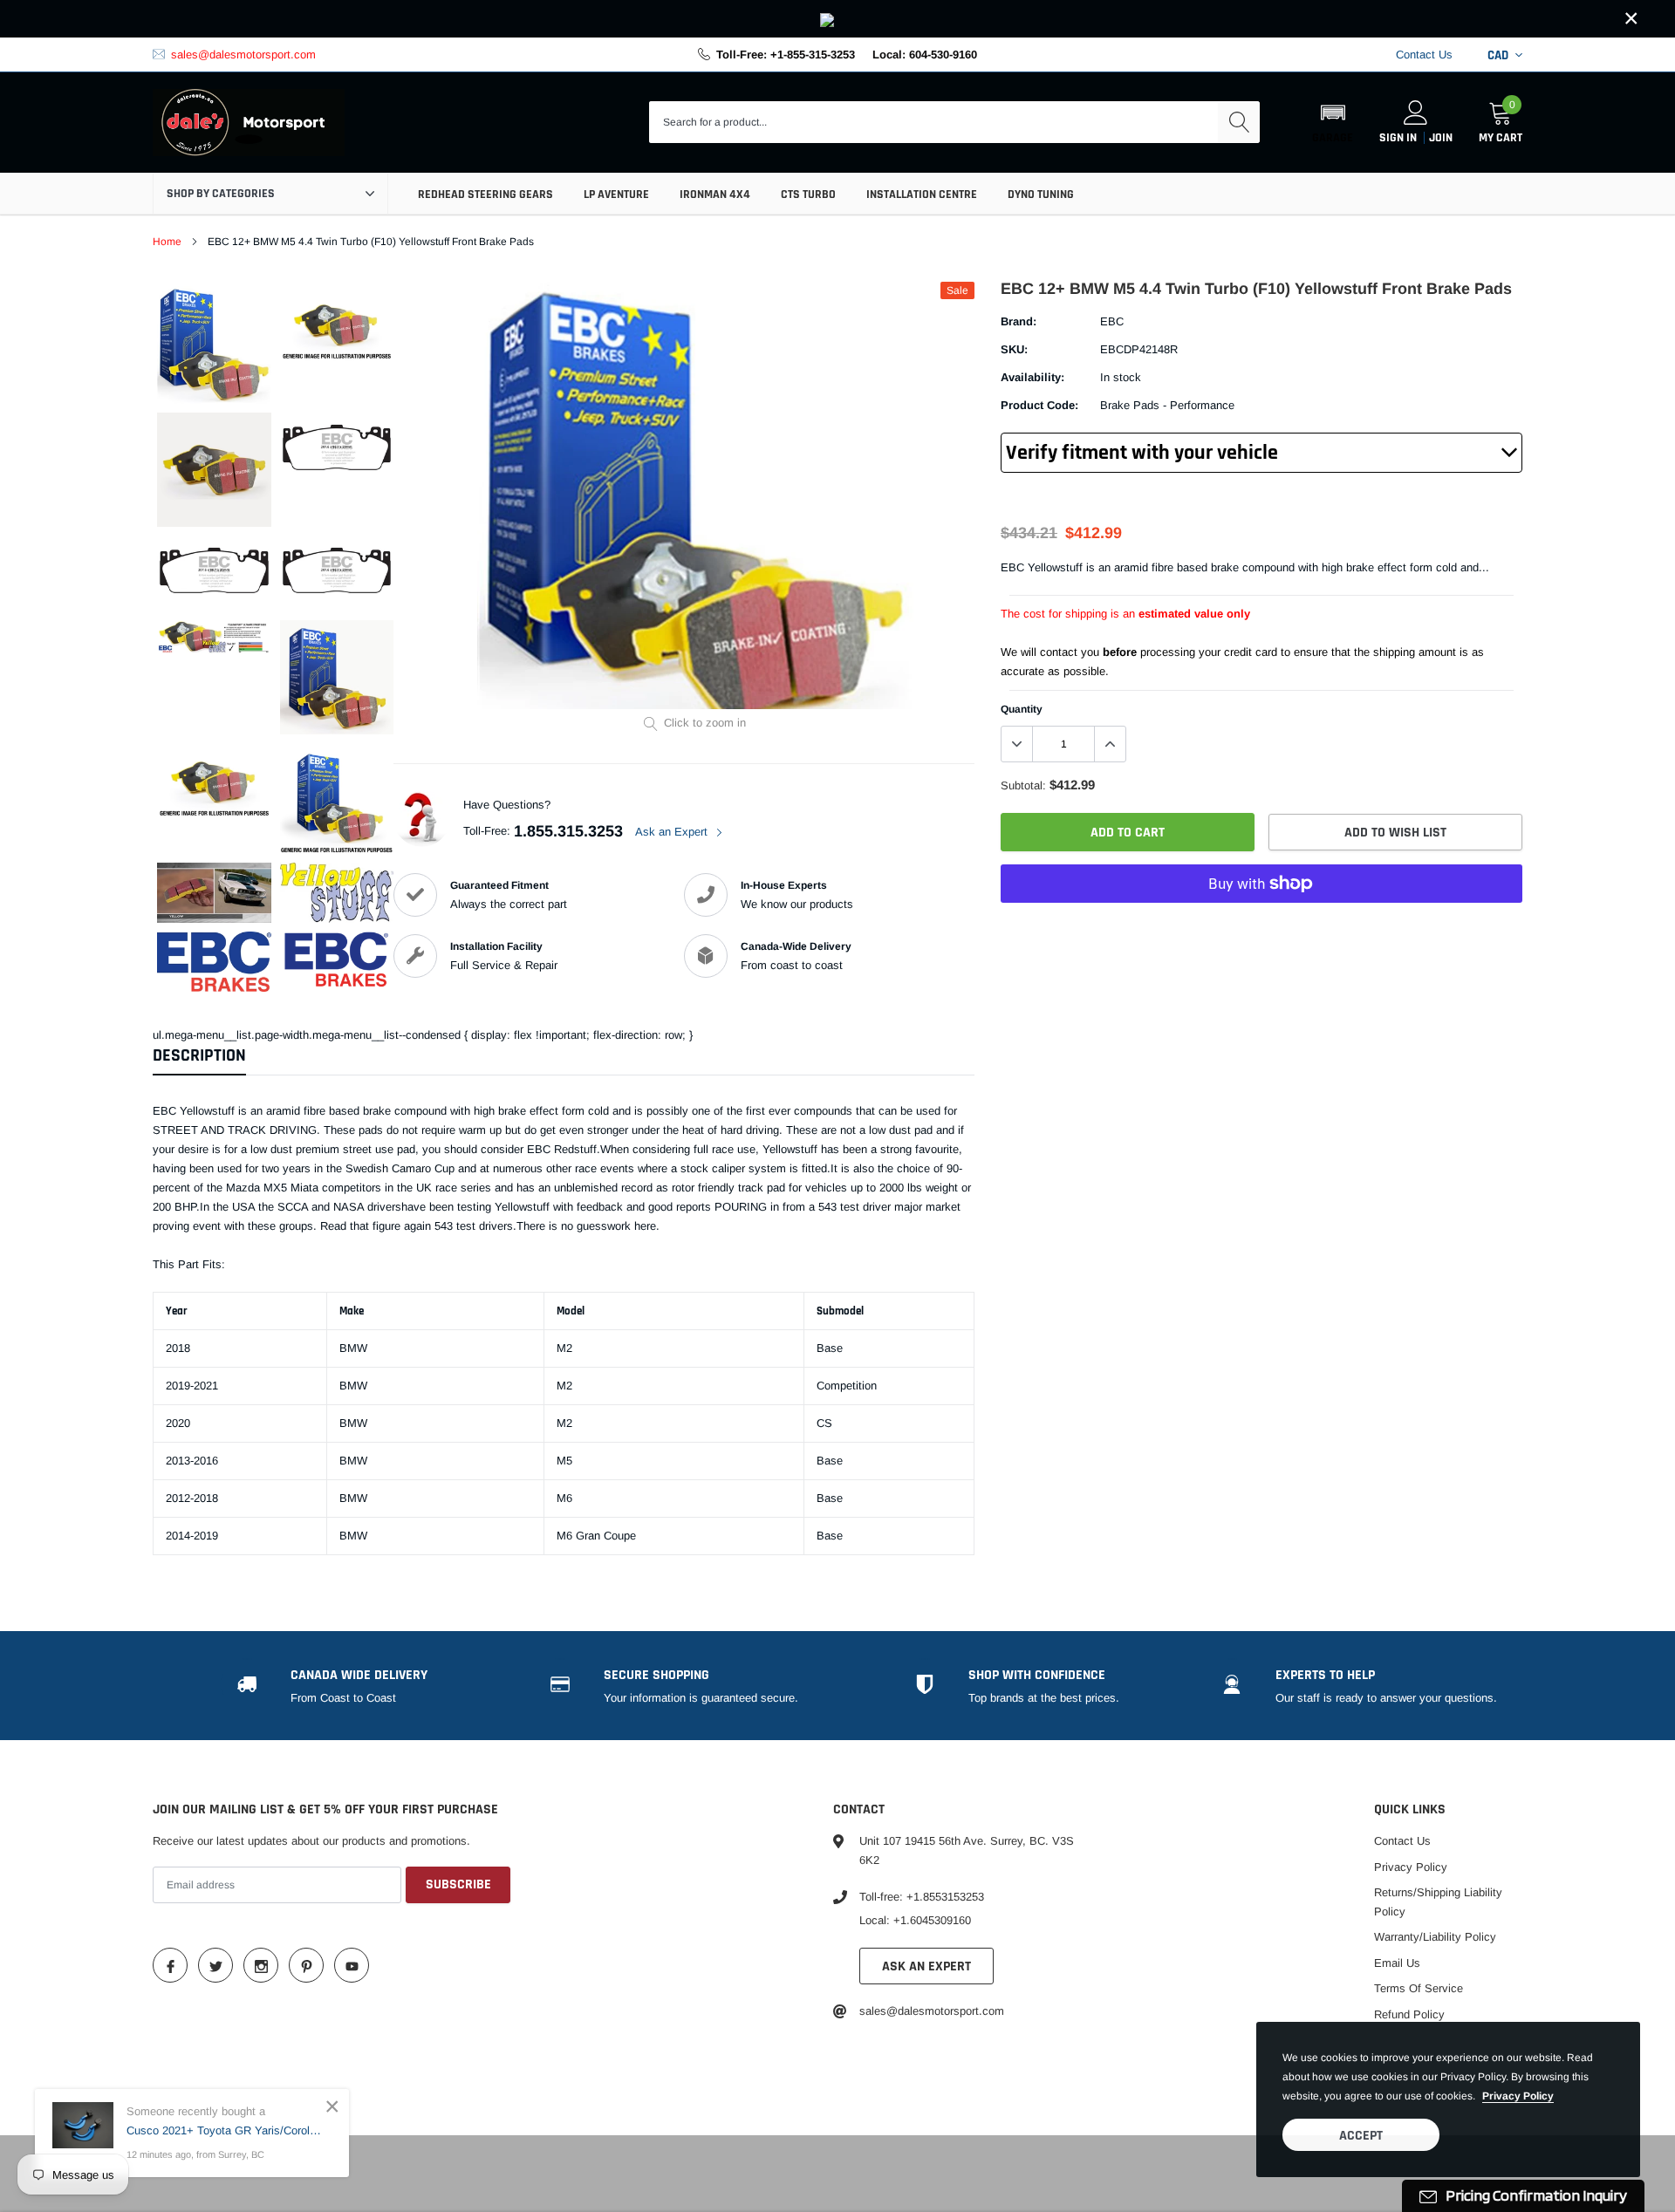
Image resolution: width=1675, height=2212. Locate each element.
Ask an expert (926, 1966)
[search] (1239, 122)
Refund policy (1409, 2014)
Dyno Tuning (1041, 195)
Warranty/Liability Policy (1435, 1937)
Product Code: (1039, 405)
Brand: (1019, 321)
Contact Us (1424, 55)
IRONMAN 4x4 (715, 195)
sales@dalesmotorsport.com (243, 55)
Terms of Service (1419, 1988)
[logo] (249, 123)
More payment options (1261, 926)
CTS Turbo (808, 195)
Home (167, 242)
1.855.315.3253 (568, 831)
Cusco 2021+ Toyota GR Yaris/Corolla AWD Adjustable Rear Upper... (225, 2130)
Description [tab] (199, 1056)
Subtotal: (1023, 785)
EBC (1112, 321)
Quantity (1022, 709)
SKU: (1014, 349)
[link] (837, 19)
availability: (1032, 377)
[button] (1333, 122)
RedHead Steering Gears (485, 195)
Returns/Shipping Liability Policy (1438, 1902)
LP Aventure (616, 195)
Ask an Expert (673, 832)
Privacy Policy (1411, 1867)
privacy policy (1518, 2096)
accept (1361, 2136)
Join (1441, 138)
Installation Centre (922, 195)
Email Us (1397, 1963)
